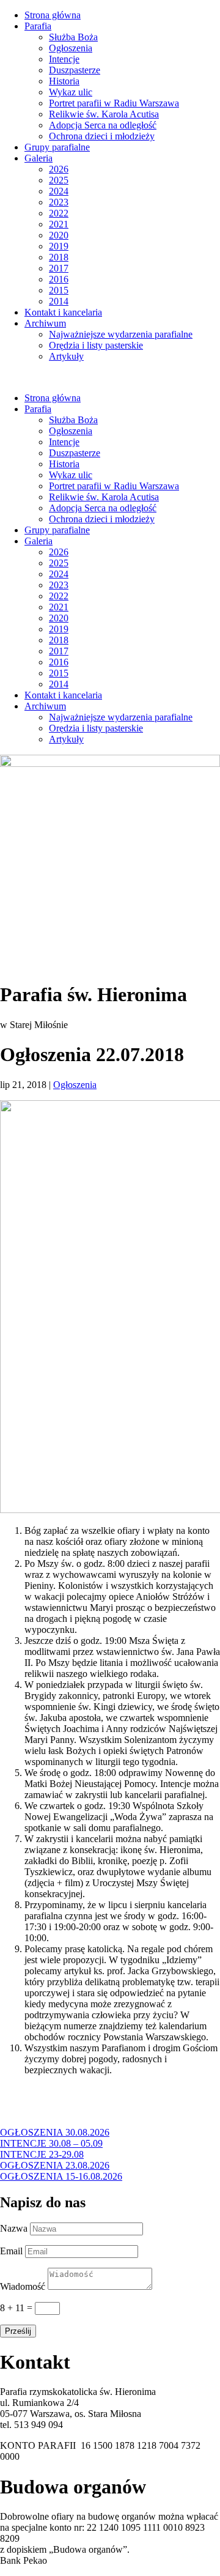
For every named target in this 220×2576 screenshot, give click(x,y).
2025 (59, 180)
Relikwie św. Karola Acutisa (104, 114)
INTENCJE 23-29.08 (42, 2154)
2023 (59, 202)
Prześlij (18, 2331)
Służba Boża (73, 37)
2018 (59, 257)
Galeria (38, 158)
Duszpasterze (75, 70)
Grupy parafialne (57, 147)
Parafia (38, 26)
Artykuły (66, 356)
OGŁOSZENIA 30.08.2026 (55, 2132)
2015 (59, 290)
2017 (59, 268)
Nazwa (14, 2228)
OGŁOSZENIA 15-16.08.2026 (61, 2176)
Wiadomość (23, 2286)
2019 (59, 246)
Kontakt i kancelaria (63, 312)
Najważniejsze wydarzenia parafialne (121, 334)
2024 (59, 191)
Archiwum (45, 323)
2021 (59, 224)
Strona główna (53, 15)
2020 (59, 235)
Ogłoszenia (71, 48)
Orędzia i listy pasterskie (96, 345)
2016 (59, 279)
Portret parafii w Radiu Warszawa (114, 103)
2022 (59, 213)
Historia (64, 81)
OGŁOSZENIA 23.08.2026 (55, 2165)
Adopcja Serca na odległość (103, 125)
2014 (59, 301)
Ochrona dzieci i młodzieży (102, 136)
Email (11, 2251)
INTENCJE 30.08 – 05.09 (51, 2143)
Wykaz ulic (71, 92)
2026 (59, 169)
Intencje (64, 59)
